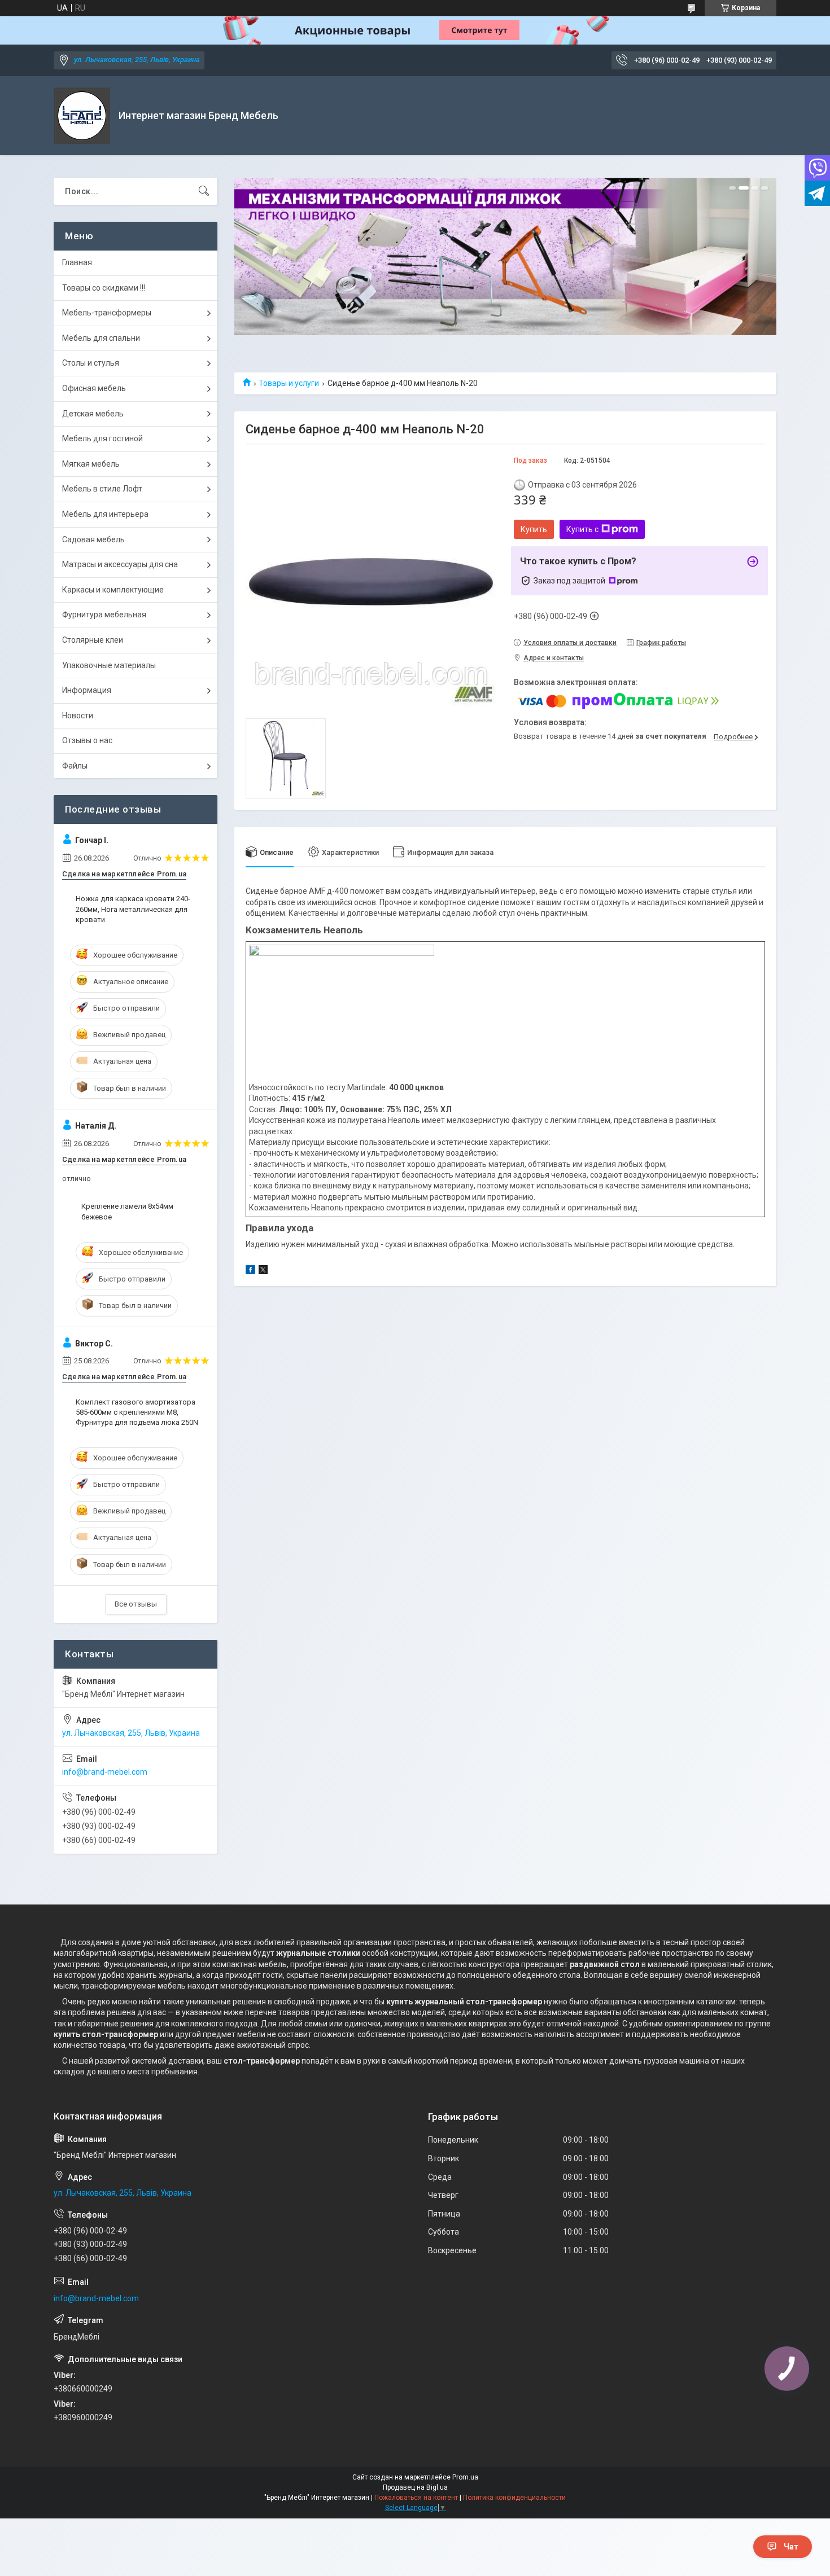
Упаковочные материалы (109, 665)
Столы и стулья (91, 363)
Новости (78, 716)
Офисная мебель (94, 388)
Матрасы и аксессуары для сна (120, 564)
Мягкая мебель (91, 464)
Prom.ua (465, 2477)
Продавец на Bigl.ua (415, 2487)
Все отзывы (136, 1604)
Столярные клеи (93, 640)
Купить (534, 529)
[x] (263, 1271)
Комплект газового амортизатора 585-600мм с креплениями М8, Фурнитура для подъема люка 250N (137, 1412)
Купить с (582, 529)
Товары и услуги (289, 383)
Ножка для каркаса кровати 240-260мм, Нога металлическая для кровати (133, 909)
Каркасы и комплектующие (113, 590)
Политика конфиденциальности (514, 2498)
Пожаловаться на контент (416, 2498)
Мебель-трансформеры (107, 313)
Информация (87, 690)
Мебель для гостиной (102, 438)
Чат (791, 2547)
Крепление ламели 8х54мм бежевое (127, 1211)
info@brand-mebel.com (105, 1772)
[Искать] (204, 191)
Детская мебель (93, 414)
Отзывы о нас (87, 740)
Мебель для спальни (101, 338)
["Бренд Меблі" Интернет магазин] (82, 116)
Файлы (75, 766)
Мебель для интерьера (105, 514)
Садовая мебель (93, 539)
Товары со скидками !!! (104, 288)
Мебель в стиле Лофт (102, 489)
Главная (77, 262)
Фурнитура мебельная (104, 615)
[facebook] (250, 1271)
